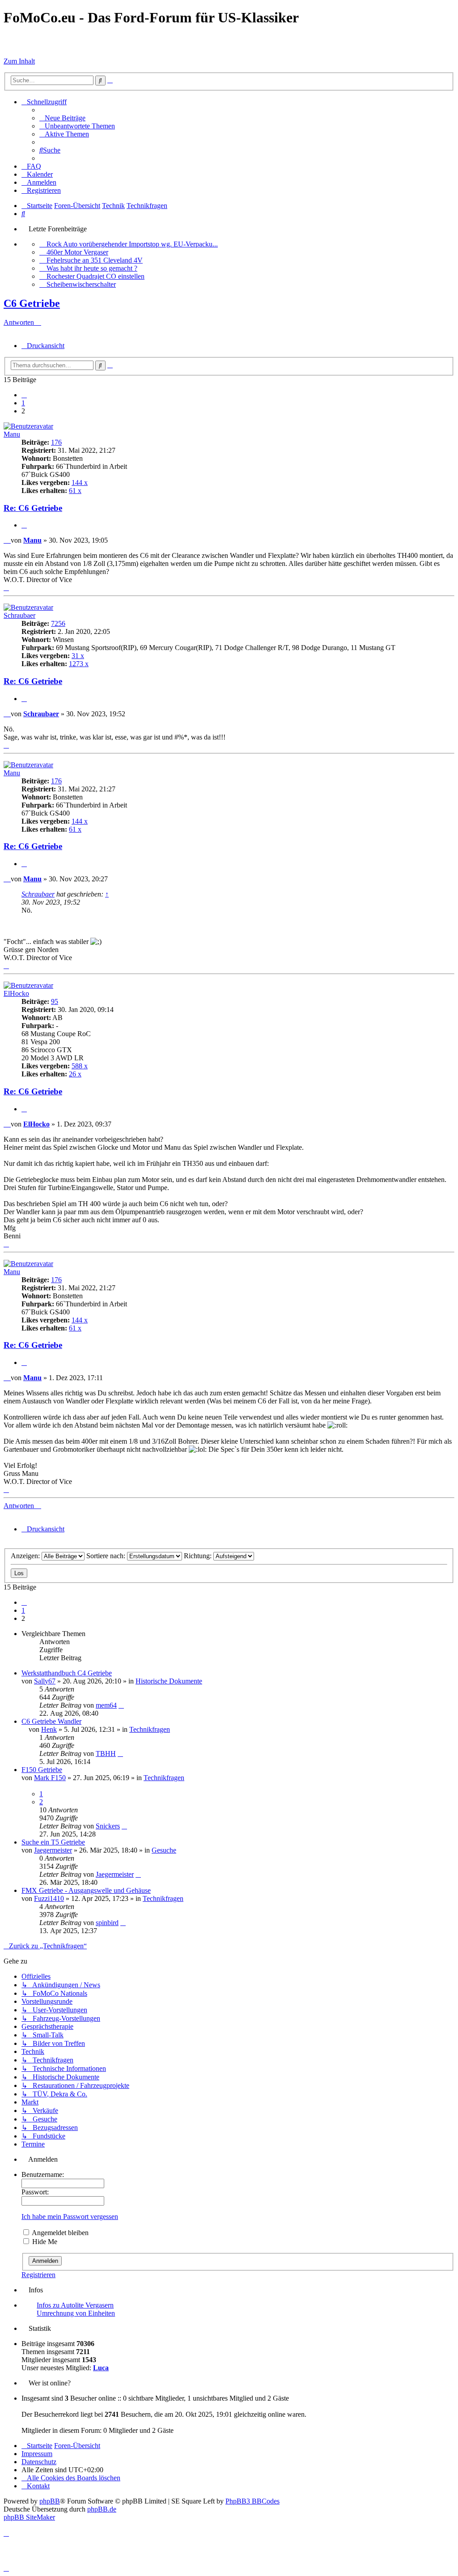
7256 (58, 623)
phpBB (50, 2501)
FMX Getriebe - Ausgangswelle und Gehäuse (86, 1890)
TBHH (106, 1753)
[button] (24, 395)
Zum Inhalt (19, 61)
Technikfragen (150, 1729)
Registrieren (38, 2275)
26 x (75, 1074)
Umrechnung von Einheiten (76, 2313)
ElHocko (16, 993)
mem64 (106, 1705)
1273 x (79, 664)
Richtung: (199, 1556)
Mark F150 (50, 1778)
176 (56, 442)
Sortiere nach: (107, 1556)
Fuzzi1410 (49, 1898)
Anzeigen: (26, 1556)
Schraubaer (19, 615)
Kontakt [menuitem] (38, 2486)
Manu (12, 434)
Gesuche (164, 1850)
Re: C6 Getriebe (33, 508)
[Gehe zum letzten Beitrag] (121, 1705)
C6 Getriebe (32, 303)
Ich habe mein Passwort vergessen (70, 2217)
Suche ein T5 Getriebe (53, 1842)
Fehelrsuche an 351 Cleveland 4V (95, 260)
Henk (49, 1729)
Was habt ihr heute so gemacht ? (92, 268)
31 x (78, 656)
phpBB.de (102, 2509)
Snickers (108, 1826)
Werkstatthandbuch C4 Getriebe (67, 1673)
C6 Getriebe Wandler (51, 1721)
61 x (75, 491)
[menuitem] (62, 118)
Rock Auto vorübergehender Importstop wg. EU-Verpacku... (132, 244)
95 (55, 1001)
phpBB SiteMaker (29, 2517)
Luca (101, 2368)
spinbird (107, 1923)
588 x (80, 1066)
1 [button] (23, 403)
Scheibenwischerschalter (81, 284)
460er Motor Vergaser (77, 252)
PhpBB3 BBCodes (252, 2501)
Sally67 (45, 1681)
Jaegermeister (53, 1850)
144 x (80, 482)
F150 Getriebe (42, 1770)
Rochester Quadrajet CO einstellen (95, 276)
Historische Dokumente (169, 1681)
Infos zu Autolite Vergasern (75, 2305)
